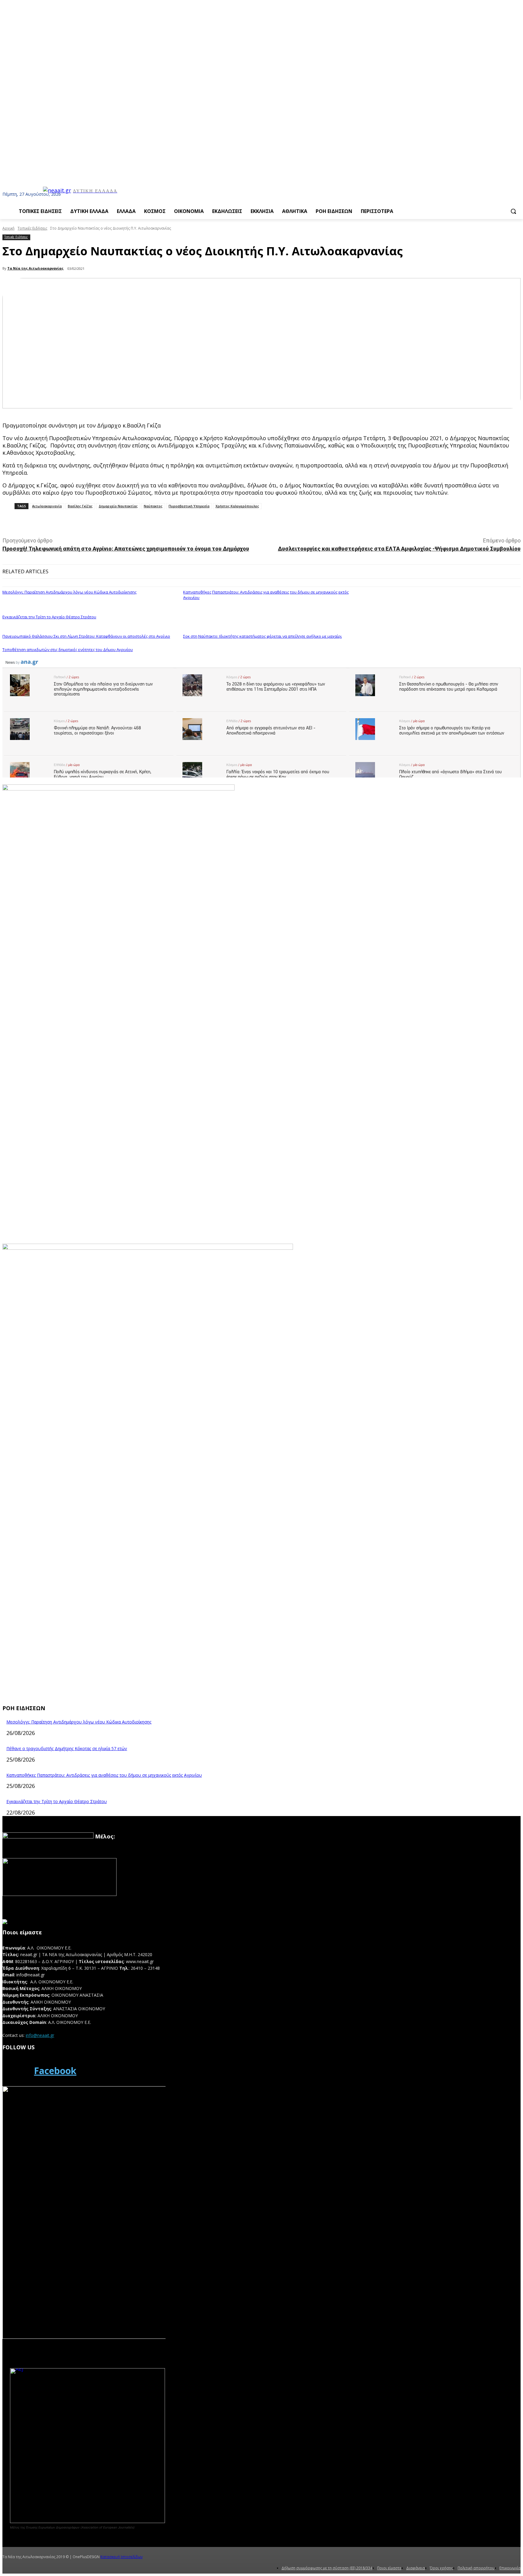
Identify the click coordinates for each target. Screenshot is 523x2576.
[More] (137, 522)
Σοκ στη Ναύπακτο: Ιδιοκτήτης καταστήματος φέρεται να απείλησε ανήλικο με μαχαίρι (262, 636)
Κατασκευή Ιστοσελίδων (122, 2557)
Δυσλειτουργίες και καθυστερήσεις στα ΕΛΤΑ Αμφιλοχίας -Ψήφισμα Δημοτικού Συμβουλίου (399, 549)
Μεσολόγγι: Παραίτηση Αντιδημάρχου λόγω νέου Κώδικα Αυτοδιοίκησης (69, 592)
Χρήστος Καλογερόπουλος (237, 506)
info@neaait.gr (40, 2035)
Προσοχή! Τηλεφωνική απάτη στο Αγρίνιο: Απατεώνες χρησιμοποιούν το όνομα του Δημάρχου (126, 549)
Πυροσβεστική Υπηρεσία (189, 506)
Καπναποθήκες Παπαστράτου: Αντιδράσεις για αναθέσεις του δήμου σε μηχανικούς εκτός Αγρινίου (266, 595)
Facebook (55, 2071)
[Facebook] (16, 2071)
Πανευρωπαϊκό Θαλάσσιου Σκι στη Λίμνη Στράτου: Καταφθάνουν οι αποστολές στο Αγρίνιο (86, 636)
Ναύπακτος (153, 506)
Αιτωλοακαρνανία (47, 506)
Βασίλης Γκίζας (80, 506)
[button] (513, 211)
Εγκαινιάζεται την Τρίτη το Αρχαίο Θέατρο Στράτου (49, 617)
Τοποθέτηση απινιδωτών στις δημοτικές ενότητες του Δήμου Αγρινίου (68, 650)
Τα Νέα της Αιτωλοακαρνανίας (35, 268)
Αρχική (8, 228)
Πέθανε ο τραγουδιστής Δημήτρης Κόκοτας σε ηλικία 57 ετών (67, 1748)
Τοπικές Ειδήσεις (32, 228)
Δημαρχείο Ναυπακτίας (118, 506)
